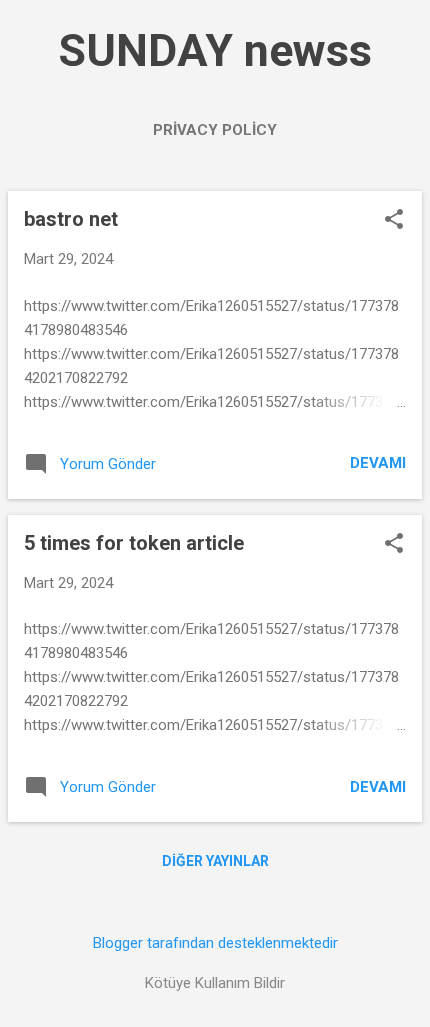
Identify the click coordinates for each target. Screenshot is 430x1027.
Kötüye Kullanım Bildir (215, 983)
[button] (394, 221)
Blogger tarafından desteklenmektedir (215, 943)
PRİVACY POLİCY (215, 130)
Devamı (378, 463)
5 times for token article (134, 543)
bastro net (71, 219)
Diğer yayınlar (215, 861)
